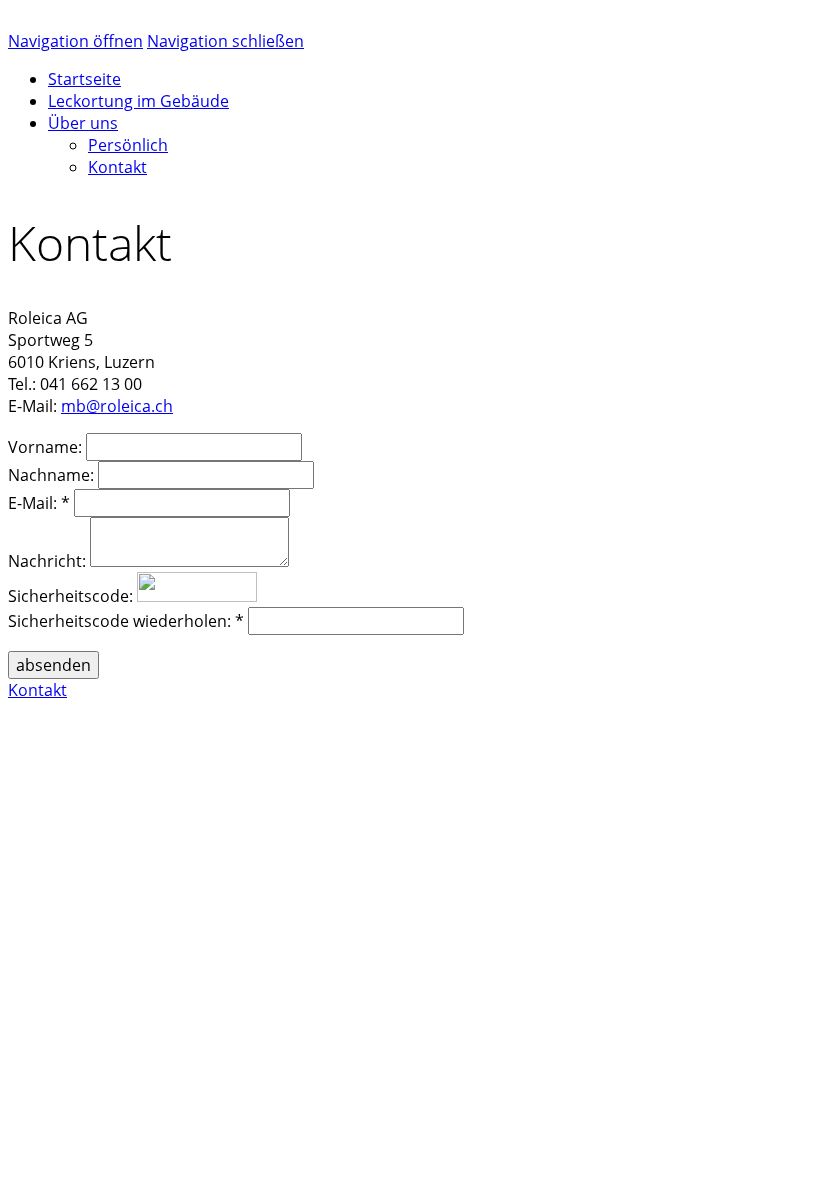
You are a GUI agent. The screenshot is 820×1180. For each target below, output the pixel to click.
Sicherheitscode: (70, 596)
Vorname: (45, 447)
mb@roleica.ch (117, 406)
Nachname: (51, 475)
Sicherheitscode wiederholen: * (126, 621)
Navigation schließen (225, 41)
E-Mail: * (39, 503)
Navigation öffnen (75, 41)
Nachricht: (47, 561)
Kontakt (37, 690)
